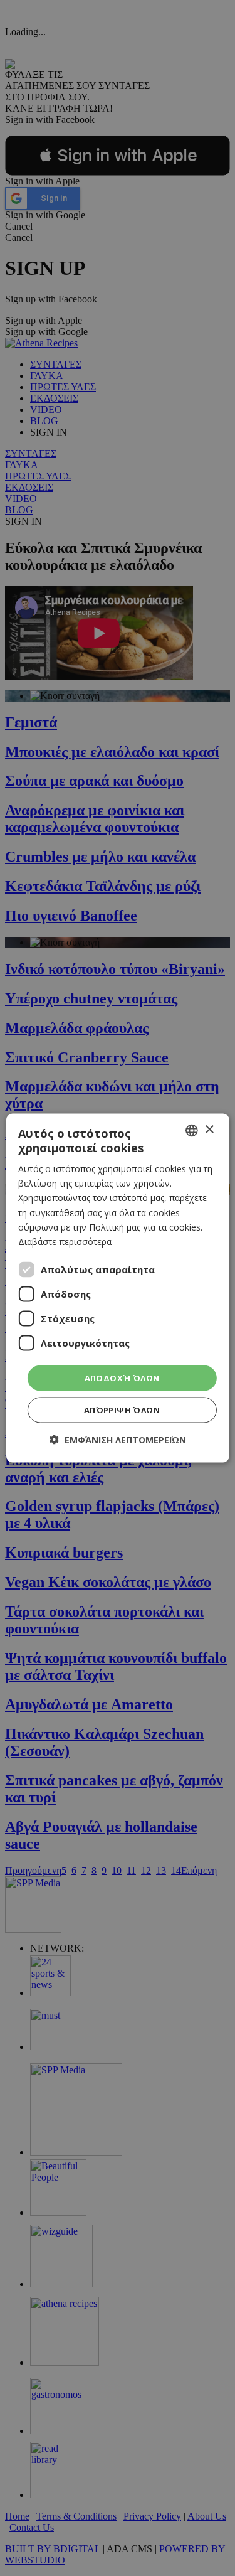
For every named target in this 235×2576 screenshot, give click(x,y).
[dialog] (117, 1288)
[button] (118, 1440)
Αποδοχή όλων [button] (122, 1377)
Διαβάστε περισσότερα (65, 1241)
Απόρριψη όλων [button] (122, 1410)
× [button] (209, 1130)
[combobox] (192, 1130)
